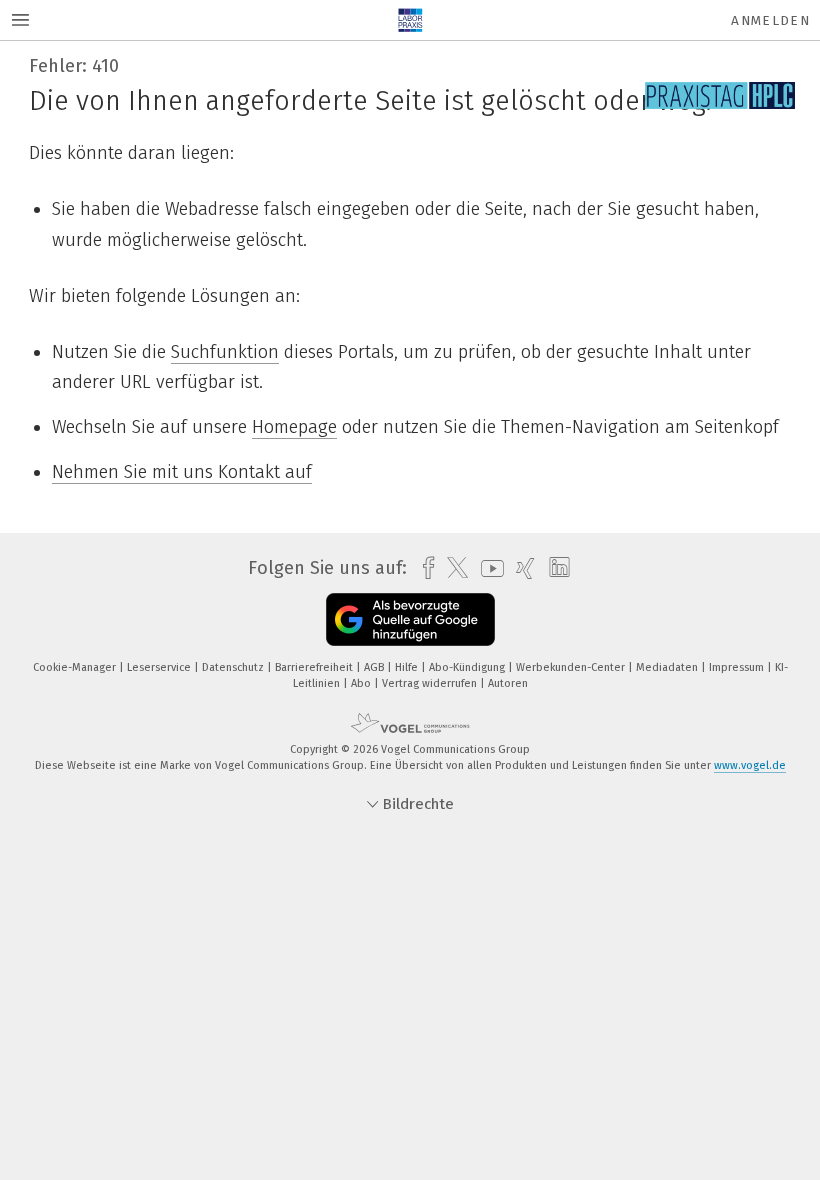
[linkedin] (554, 568)
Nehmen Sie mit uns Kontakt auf (182, 472)
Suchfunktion (225, 352)
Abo (362, 683)
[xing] (520, 568)
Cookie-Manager (76, 667)
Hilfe (408, 667)
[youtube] (487, 568)
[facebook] (423, 568)
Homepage (294, 427)
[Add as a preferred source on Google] (410, 619)
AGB (375, 667)
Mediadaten (668, 667)
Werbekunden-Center (572, 667)
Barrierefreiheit (315, 667)
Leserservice (160, 667)
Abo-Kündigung (468, 667)
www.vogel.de (750, 765)
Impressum (738, 667)
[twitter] (452, 568)
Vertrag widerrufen (431, 683)
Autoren (508, 683)
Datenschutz (234, 667)
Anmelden (770, 20)
